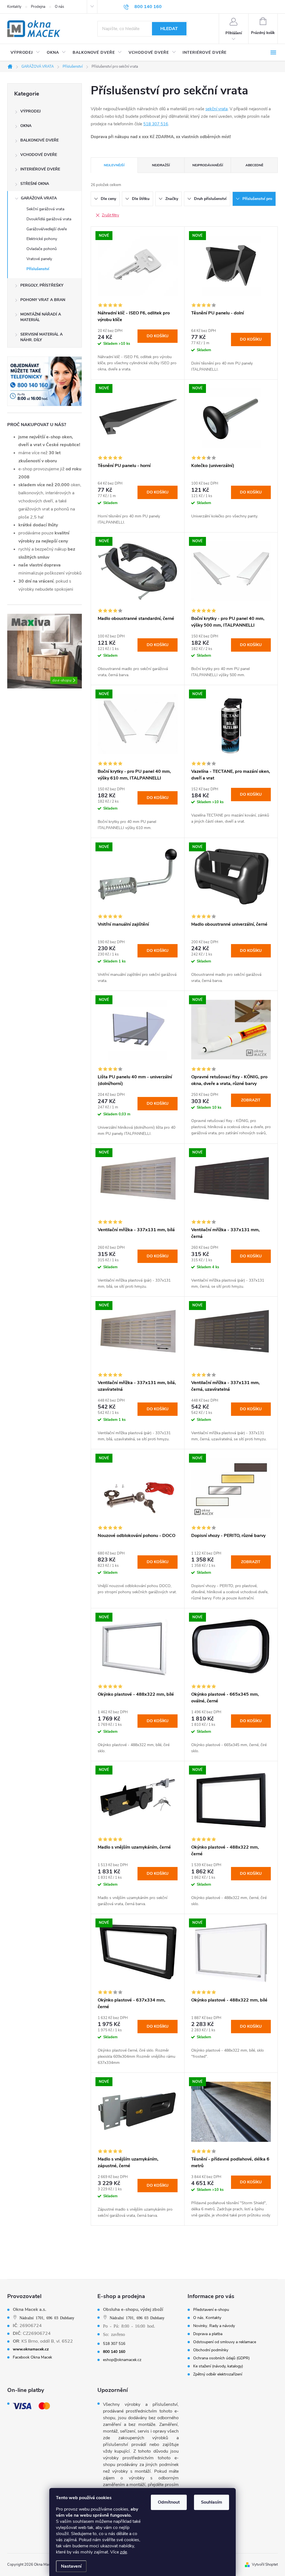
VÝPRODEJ (30, 111)
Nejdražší (161, 165)
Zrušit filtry (110, 215)
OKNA (26, 126)
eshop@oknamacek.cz (122, 2360)
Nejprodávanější (208, 165)
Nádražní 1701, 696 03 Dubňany (47, 2318)
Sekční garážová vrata (45, 209)
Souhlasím (212, 2502)
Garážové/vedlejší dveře (47, 229)
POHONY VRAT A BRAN (43, 300)
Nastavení (71, 2566)
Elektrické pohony (42, 239)
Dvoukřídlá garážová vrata (49, 219)
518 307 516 (156, 124)
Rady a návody (222, 2326)
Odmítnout (169, 2502)
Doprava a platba (208, 2334)
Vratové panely (39, 259)
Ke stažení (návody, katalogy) (218, 2366)
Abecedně (254, 165)
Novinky (200, 2326)
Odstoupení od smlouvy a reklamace (225, 2342)
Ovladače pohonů (42, 249)
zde (123, 2552)
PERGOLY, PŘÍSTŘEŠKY (42, 285)
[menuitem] (25, 53)
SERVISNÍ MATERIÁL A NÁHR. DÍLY (41, 337)
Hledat (169, 29)
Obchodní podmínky (211, 2350)
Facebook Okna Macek (32, 2357)
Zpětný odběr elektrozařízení (218, 2374)
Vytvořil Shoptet (265, 2565)
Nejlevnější (114, 165)
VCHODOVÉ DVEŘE (39, 155)
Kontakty (14, 7)
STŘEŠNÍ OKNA (35, 184)
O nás (59, 7)
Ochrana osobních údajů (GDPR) (221, 2358)
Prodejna (38, 7)
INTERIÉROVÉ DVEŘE (40, 169)
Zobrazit (251, 1100)
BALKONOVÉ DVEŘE (40, 140)
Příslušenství (38, 269)
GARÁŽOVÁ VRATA (39, 198)
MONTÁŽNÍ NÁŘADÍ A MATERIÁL (41, 317)
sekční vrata (217, 109)
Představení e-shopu (211, 2310)
